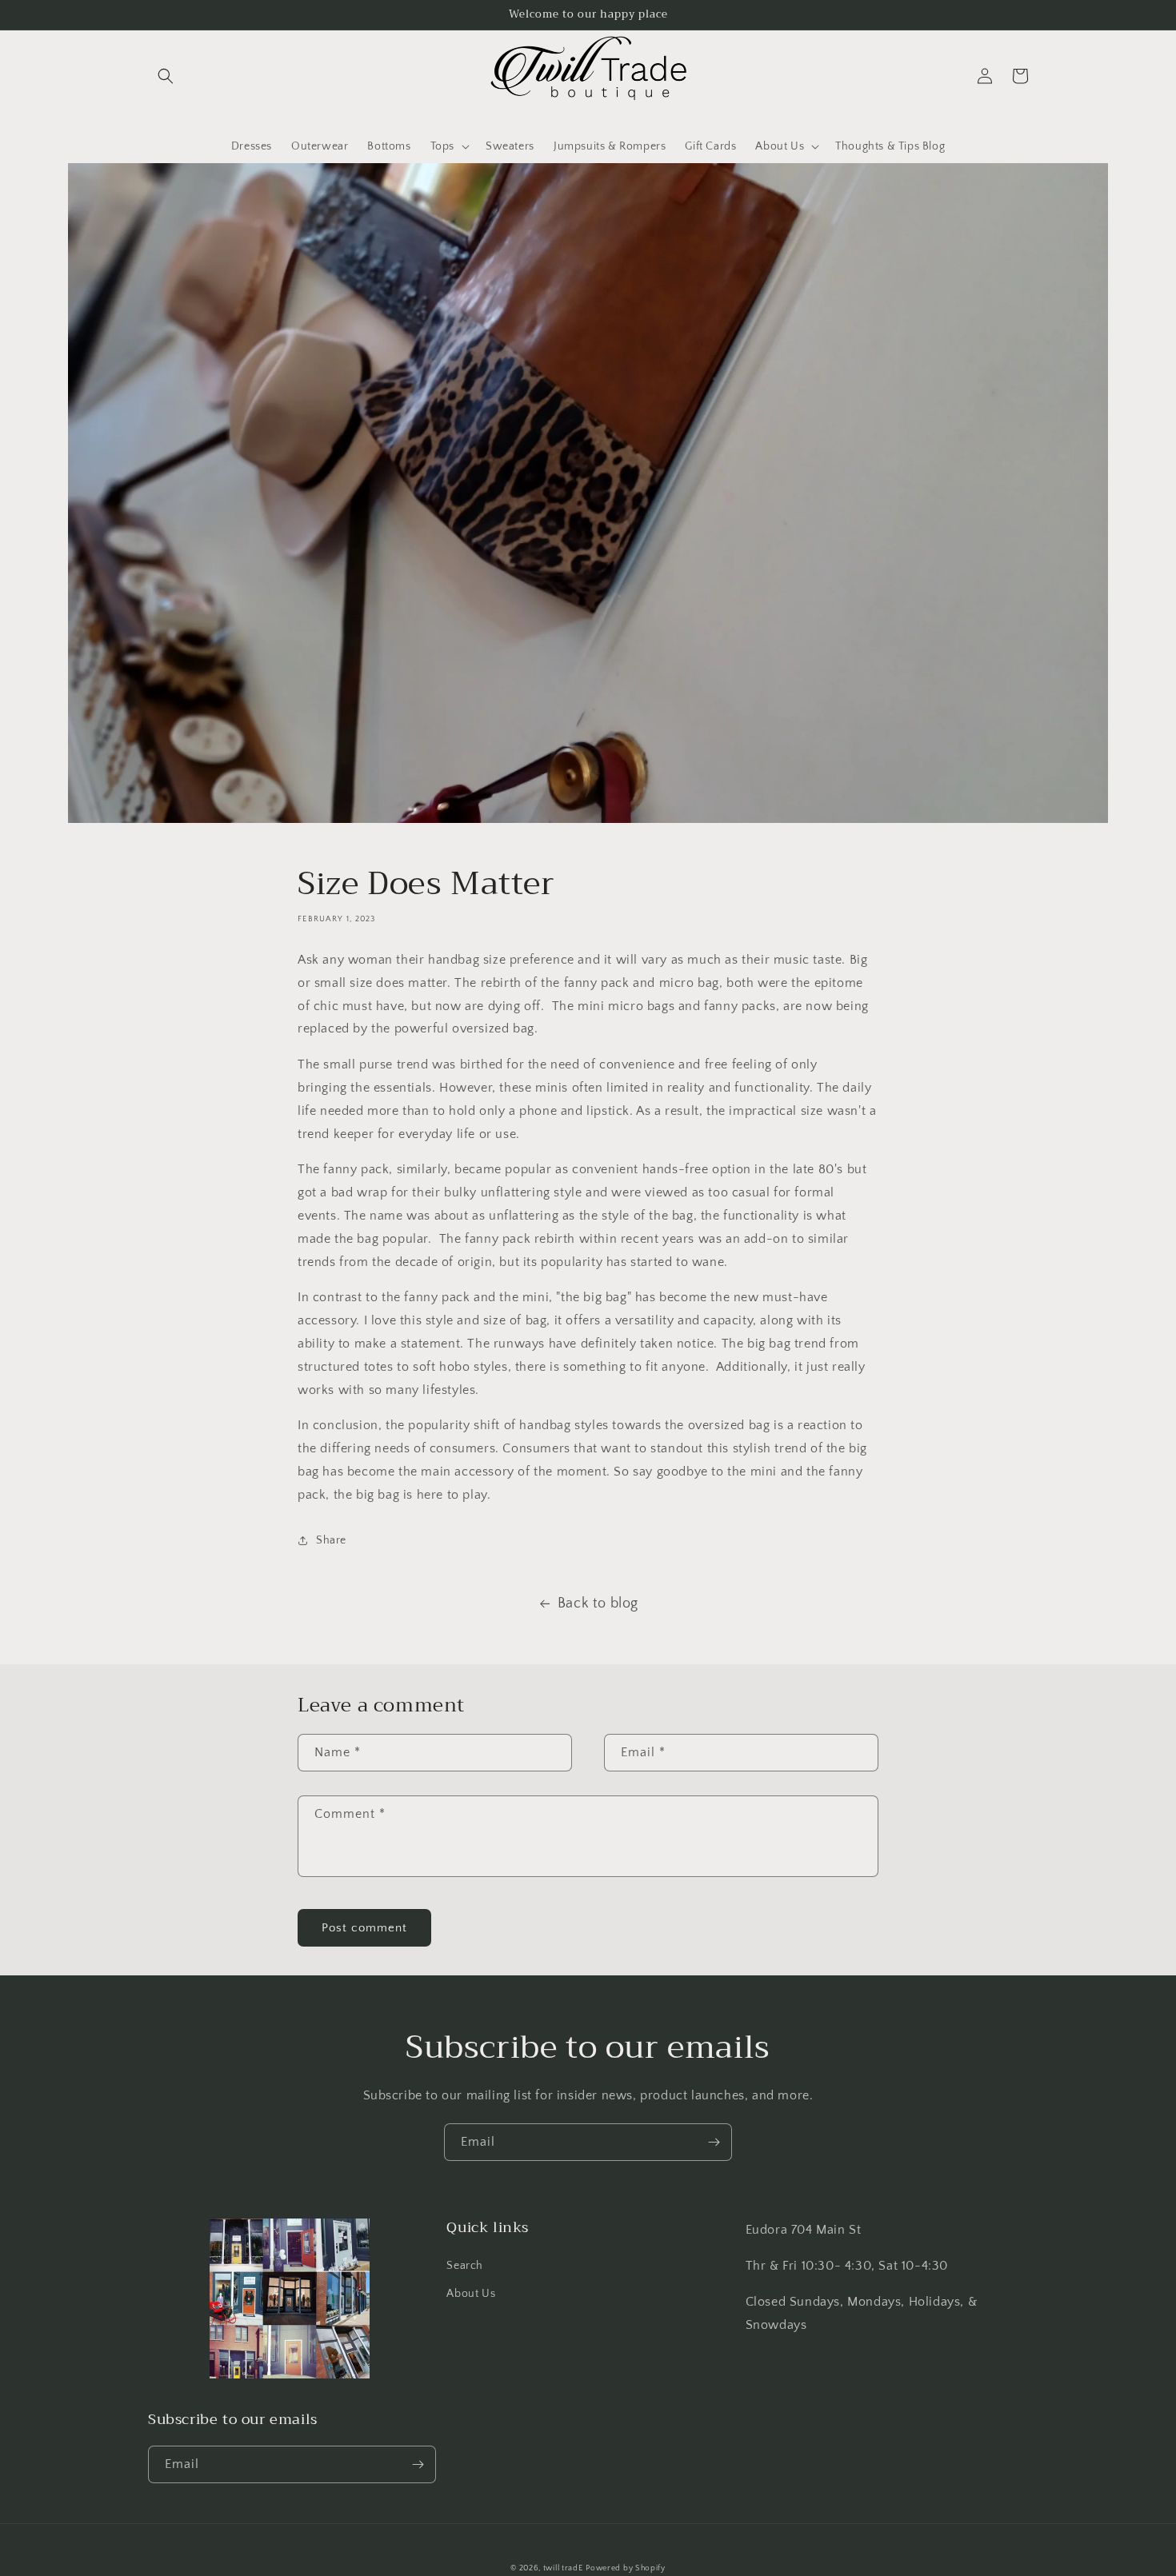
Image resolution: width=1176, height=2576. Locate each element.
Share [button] (331, 1540)
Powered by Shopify (626, 2568)
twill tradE (563, 2568)
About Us (471, 2294)
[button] (166, 76)
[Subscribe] (714, 2142)
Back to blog (598, 1604)
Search (465, 2266)
